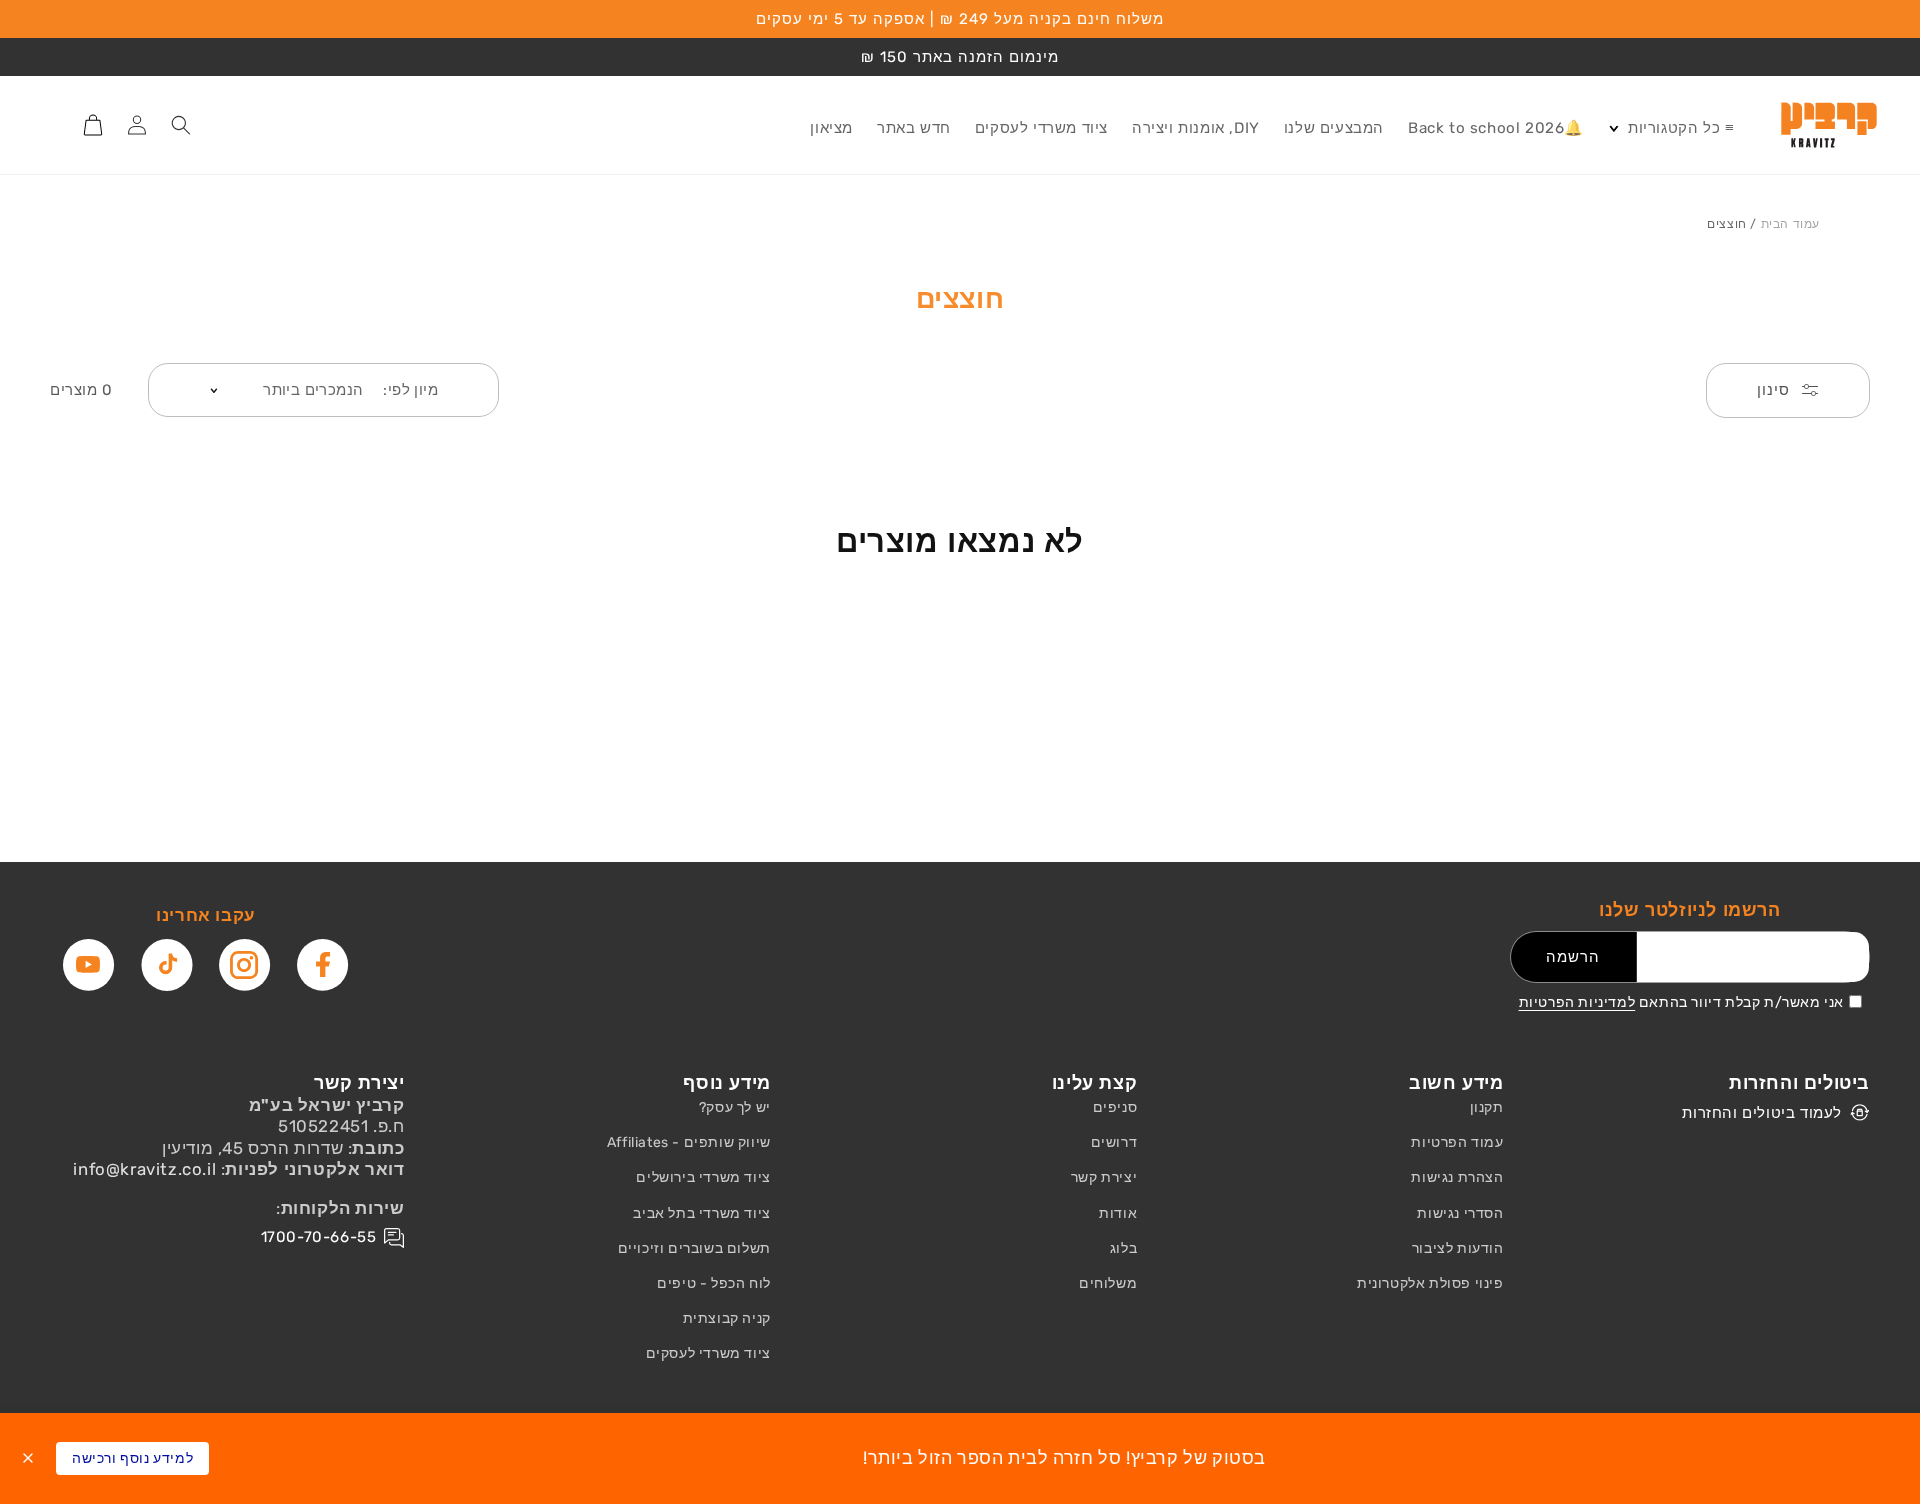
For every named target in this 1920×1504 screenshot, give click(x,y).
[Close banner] (28, 1458)
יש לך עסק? (735, 1107)
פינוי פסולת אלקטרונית (1430, 1283)
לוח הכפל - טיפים (714, 1283)
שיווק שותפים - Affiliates (689, 1142)
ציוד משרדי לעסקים (708, 1353)
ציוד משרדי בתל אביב (701, 1213)
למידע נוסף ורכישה (132, 1458)
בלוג (1123, 1248)
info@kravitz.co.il (144, 1169)
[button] (1671, 129)
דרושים (1114, 1142)
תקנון (1487, 1107)
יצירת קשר (1104, 1177)
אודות (1118, 1213)
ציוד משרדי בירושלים (703, 1177)
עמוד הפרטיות (1457, 1142)
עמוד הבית (1790, 224)
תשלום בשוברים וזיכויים (694, 1248)
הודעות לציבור (1458, 1248)
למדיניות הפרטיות (1577, 1002)
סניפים (1115, 1107)
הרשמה (1573, 957)
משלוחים (1108, 1283)
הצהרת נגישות (1457, 1177)
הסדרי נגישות (1460, 1213)
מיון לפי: (410, 390)
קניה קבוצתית (727, 1318)
